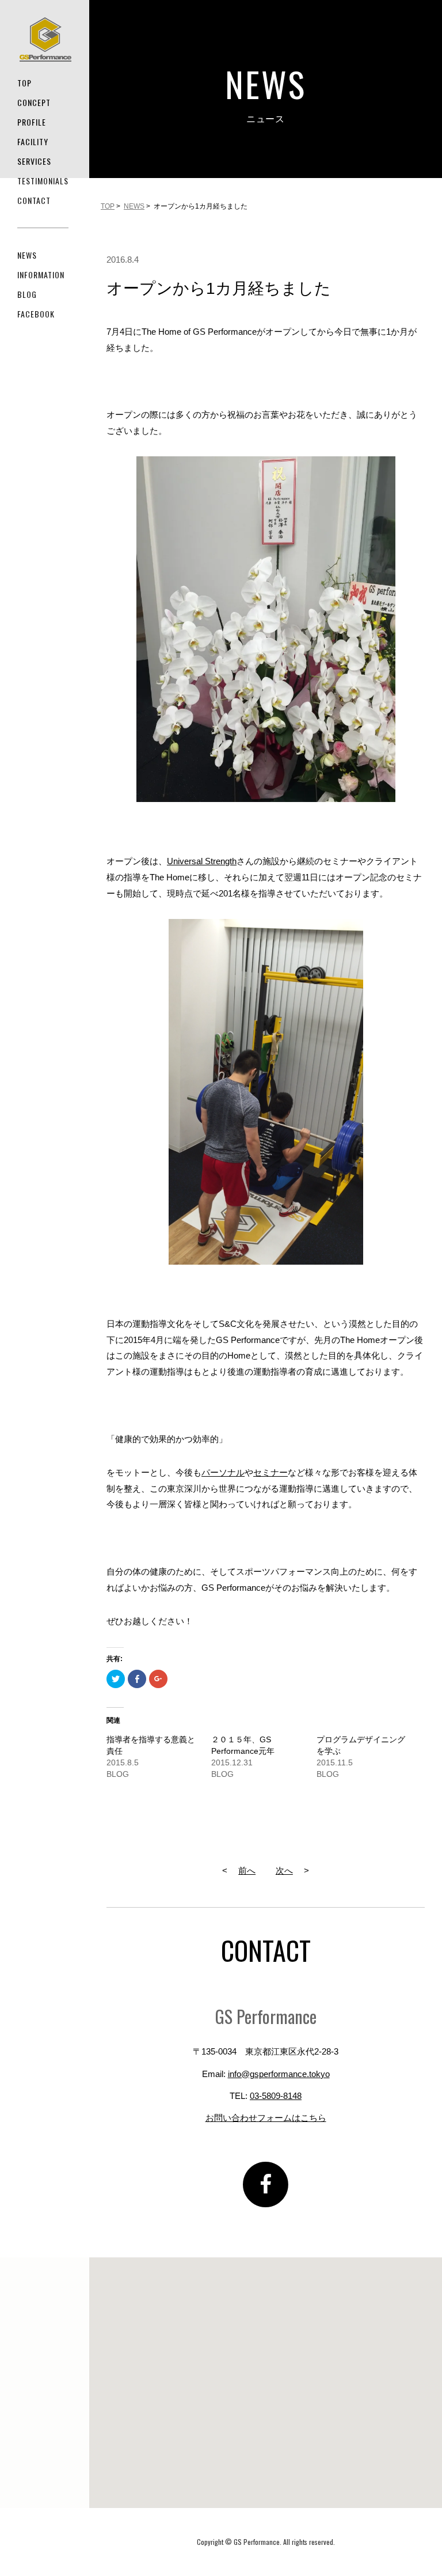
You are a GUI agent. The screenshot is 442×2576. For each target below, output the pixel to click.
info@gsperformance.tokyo (279, 2074)
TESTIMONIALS (43, 181)
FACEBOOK (36, 314)
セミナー (270, 1472)
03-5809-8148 (276, 2096)
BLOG (27, 294)
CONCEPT (34, 102)
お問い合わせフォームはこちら (266, 2118)
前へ (247, 1870)
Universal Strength (202, 861)
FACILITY (33, 141)
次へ (284, 1870)
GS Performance (45, 39)
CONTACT (34, 200)
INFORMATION (41, 275)
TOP (24, 83)
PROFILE (32, 122)
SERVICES (34, 161)
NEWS (27, 255)
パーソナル (223, 1472)
